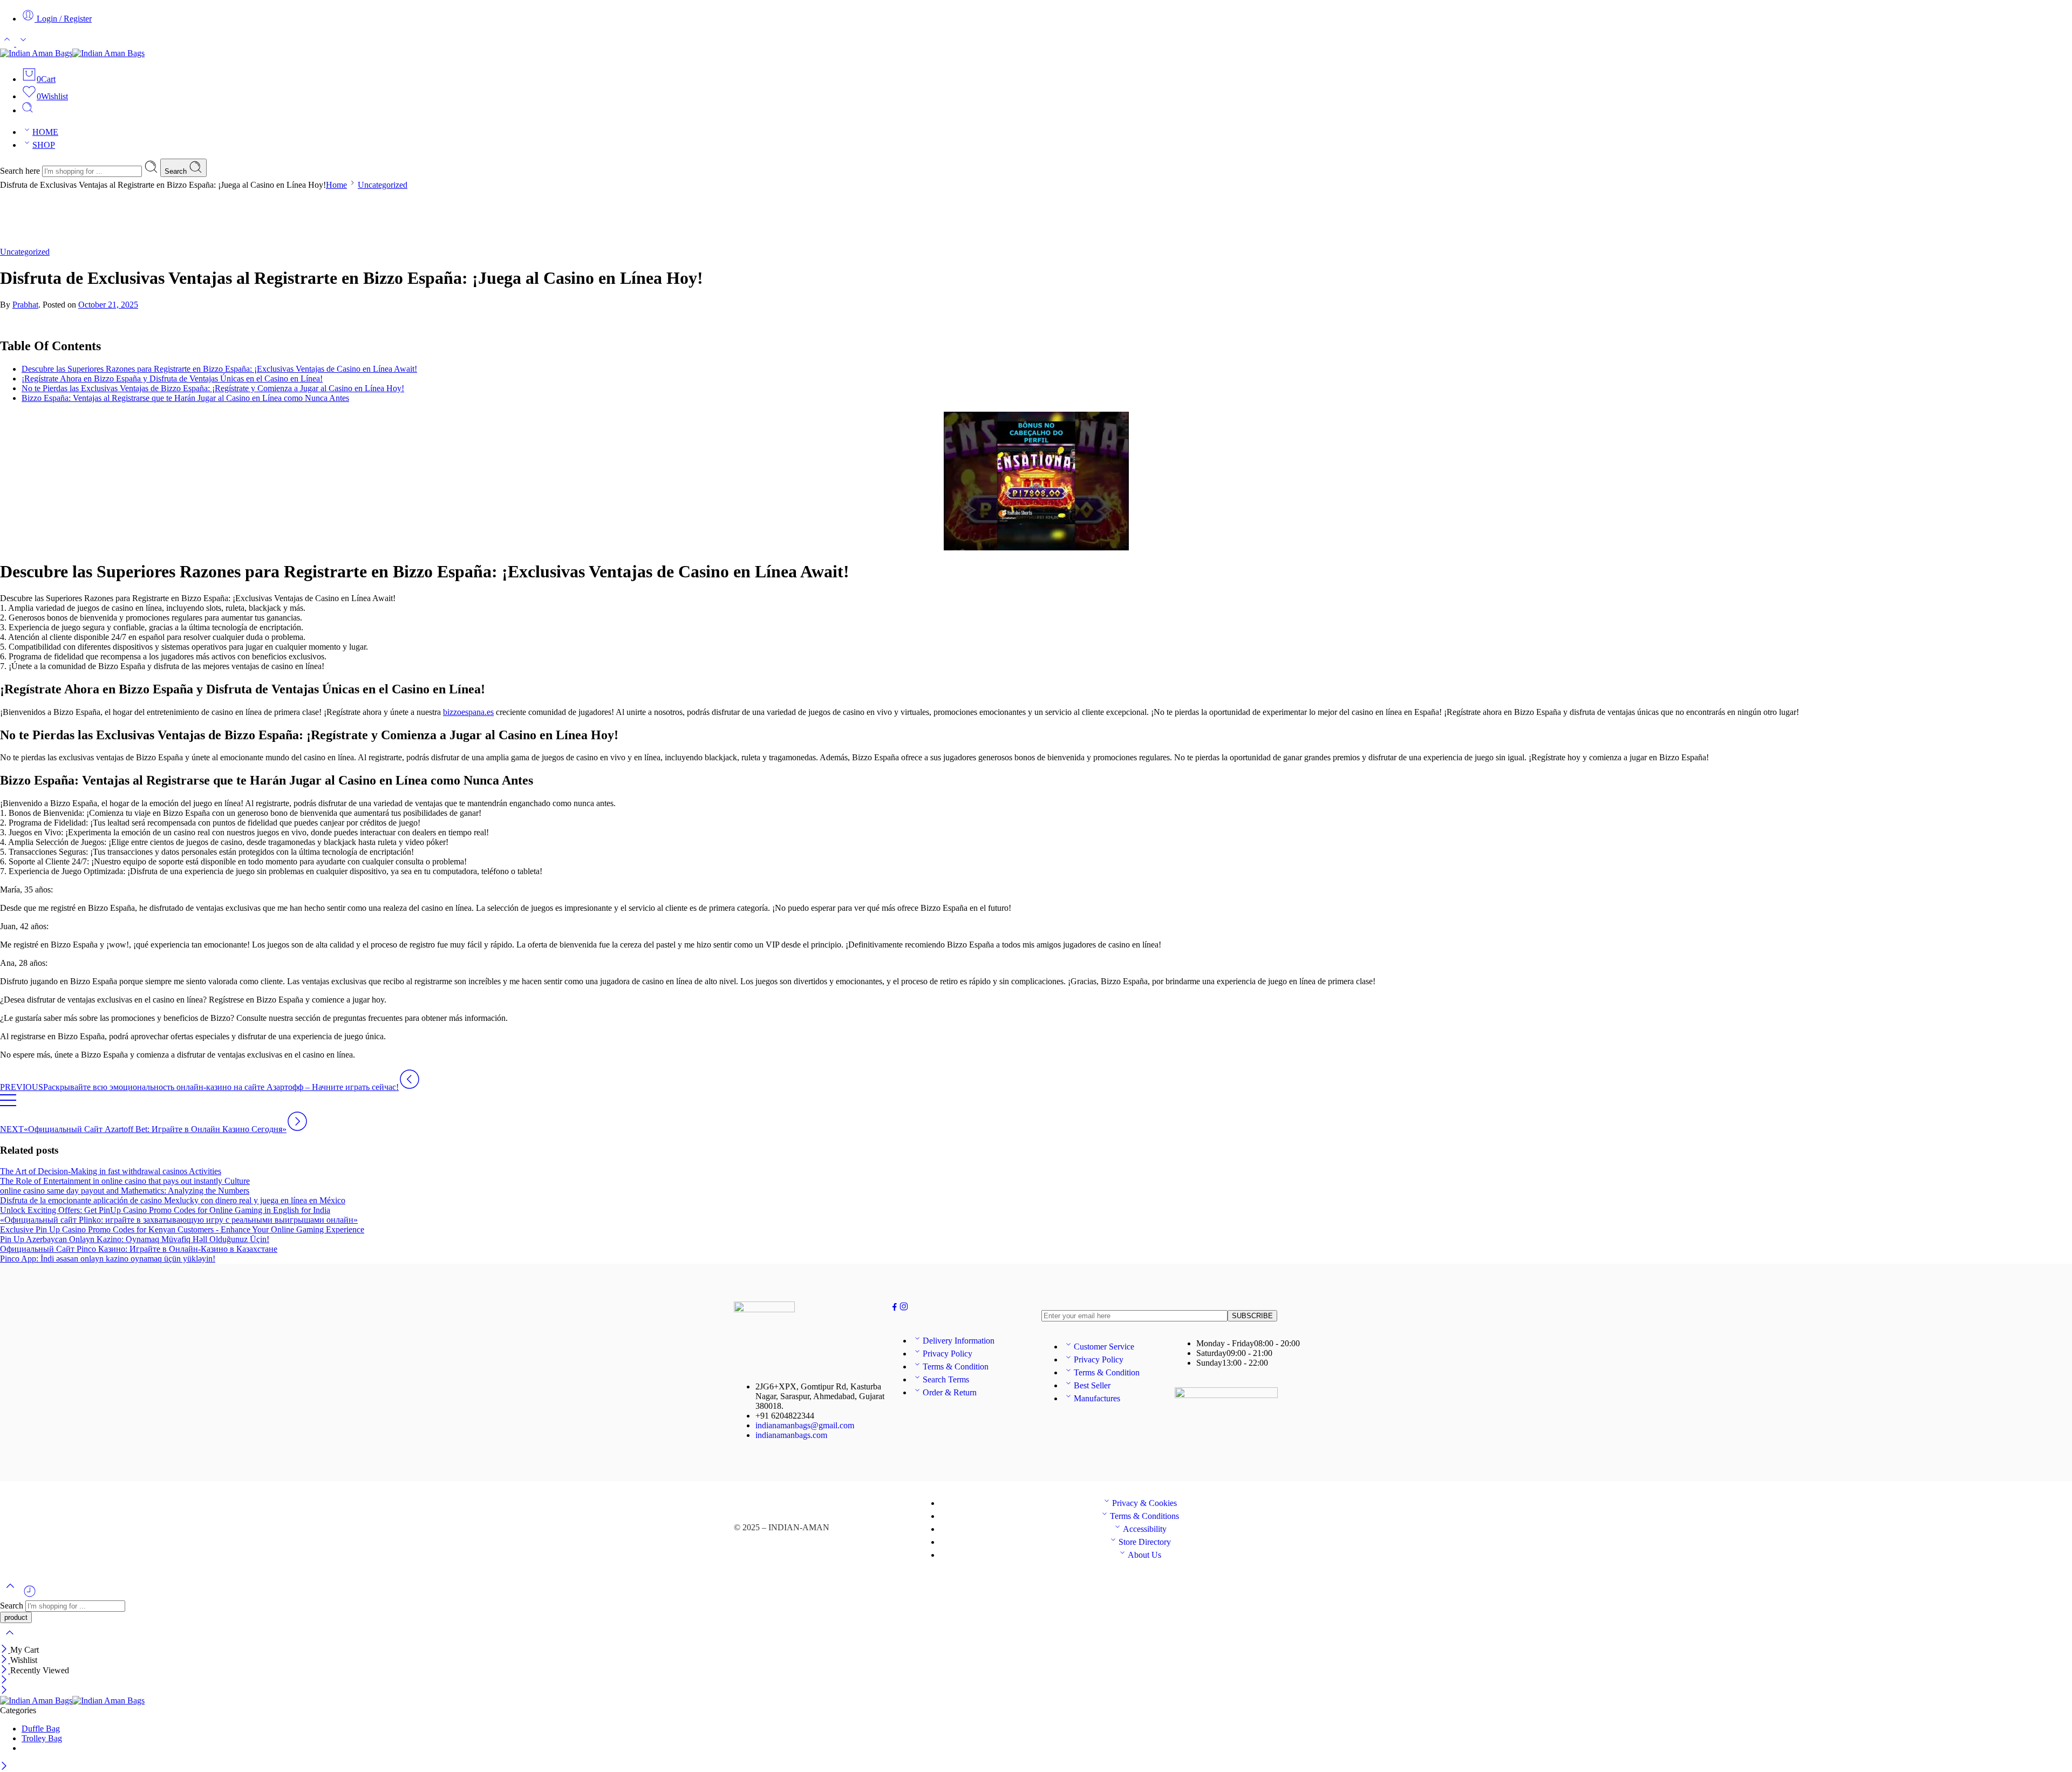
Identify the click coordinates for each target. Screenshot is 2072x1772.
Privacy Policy (948, 1354)
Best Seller (1092, 1385)
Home (336, 185)
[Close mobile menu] (4, 1691)
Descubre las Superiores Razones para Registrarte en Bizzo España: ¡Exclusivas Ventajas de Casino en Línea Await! (219, 369)
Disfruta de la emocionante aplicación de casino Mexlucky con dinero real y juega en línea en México (173, 1200)
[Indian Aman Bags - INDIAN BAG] (72, 53)
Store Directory (1145, 1542)
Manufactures (1097, 1398)
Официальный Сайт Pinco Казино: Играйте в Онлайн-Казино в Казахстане (139, 1249)
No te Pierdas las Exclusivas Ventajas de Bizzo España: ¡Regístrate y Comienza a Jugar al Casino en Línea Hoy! (213, 388)
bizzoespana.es (468, 712)
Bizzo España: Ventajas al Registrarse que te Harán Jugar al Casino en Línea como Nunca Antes (185, 398)
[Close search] (10, 1640)
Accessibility (1145, 1529)
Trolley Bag (42, 1738)
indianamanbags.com (791, 1435)
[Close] (5, 1650)
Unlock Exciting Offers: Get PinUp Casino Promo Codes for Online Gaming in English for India (165, 1210)
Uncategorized (383, 185)
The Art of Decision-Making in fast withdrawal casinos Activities (111, 1171)
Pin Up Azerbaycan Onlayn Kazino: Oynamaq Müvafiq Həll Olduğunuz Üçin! (135, 1239)
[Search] (28, 110)
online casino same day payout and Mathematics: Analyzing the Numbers (125, 1191)
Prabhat (25, 305)
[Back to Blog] (8, 1105)
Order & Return (950, 1392)
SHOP (44, 145)
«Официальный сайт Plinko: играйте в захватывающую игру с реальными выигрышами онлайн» (179, 1220)
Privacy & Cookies (1144, 1503)
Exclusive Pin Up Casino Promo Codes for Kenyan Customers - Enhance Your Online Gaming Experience (182, 1229)
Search (177, 171)
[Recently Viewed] (30, 1595)
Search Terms (946, 1379)
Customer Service (1104, 1347)
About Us (1144, 1555)
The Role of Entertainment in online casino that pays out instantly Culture (125, 1181)
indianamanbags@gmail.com (805, 1425)
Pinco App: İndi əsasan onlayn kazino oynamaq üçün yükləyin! (108, 1259)
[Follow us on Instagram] (904, 1308)
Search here (21, 171)
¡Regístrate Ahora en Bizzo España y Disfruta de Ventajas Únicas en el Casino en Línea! (172, 379)
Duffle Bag (41, 1729)
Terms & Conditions (1144, 1516)
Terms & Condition (956, 1367)
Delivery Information (959, 1341)
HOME (45, 132)
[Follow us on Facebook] (895, 1308)
